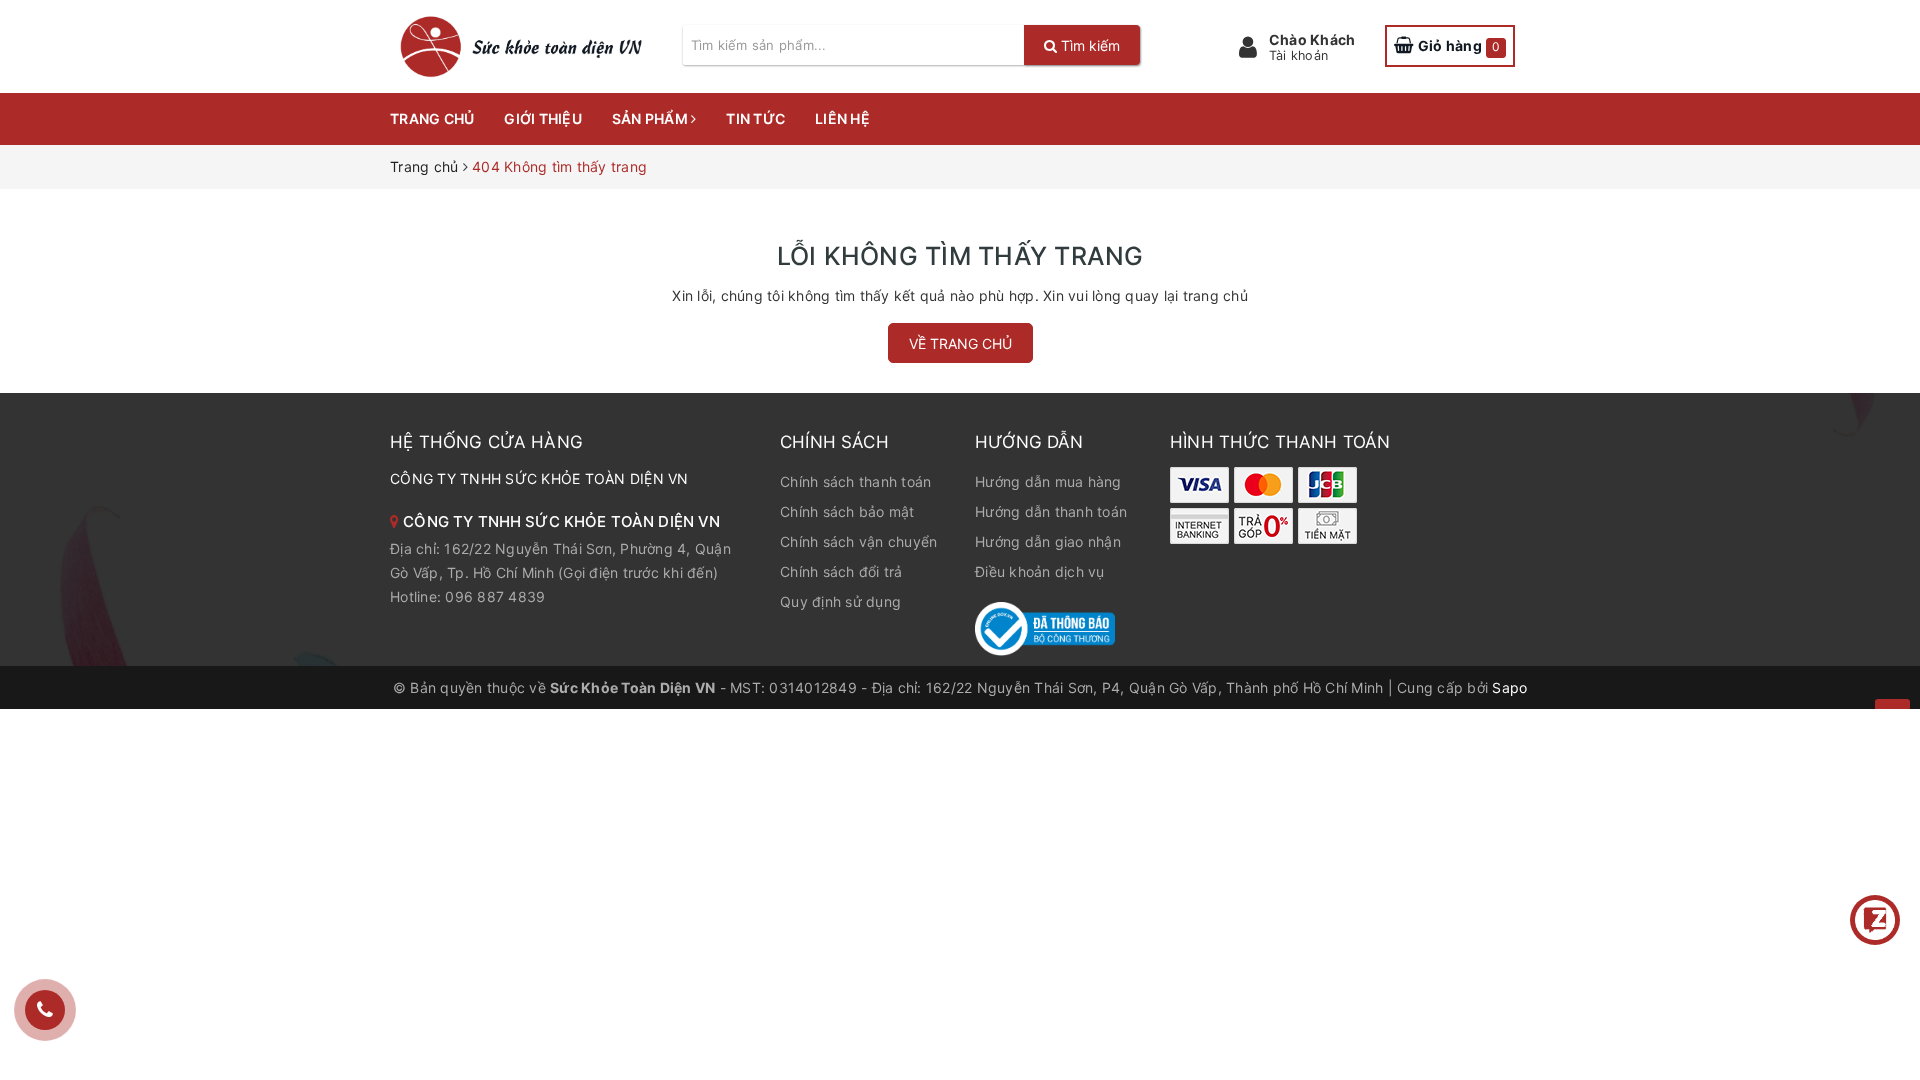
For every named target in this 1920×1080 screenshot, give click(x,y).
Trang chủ (432, 118)
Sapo (1509, 687)
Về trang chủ (960, 343)
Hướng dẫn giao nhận (1048, 541)
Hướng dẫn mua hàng (1048, 481)
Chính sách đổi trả (841, 571)
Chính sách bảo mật (847, 511)
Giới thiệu (543, 118)
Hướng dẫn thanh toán (1051, 511)
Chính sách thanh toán (855, 481)
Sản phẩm (651, 118)
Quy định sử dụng (840, 601)
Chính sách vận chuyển (858, 541)
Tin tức (755, 118)
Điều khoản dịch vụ (1040, 571)
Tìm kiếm (1088, 45)
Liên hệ (842, 118)
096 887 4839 (495, 596)
